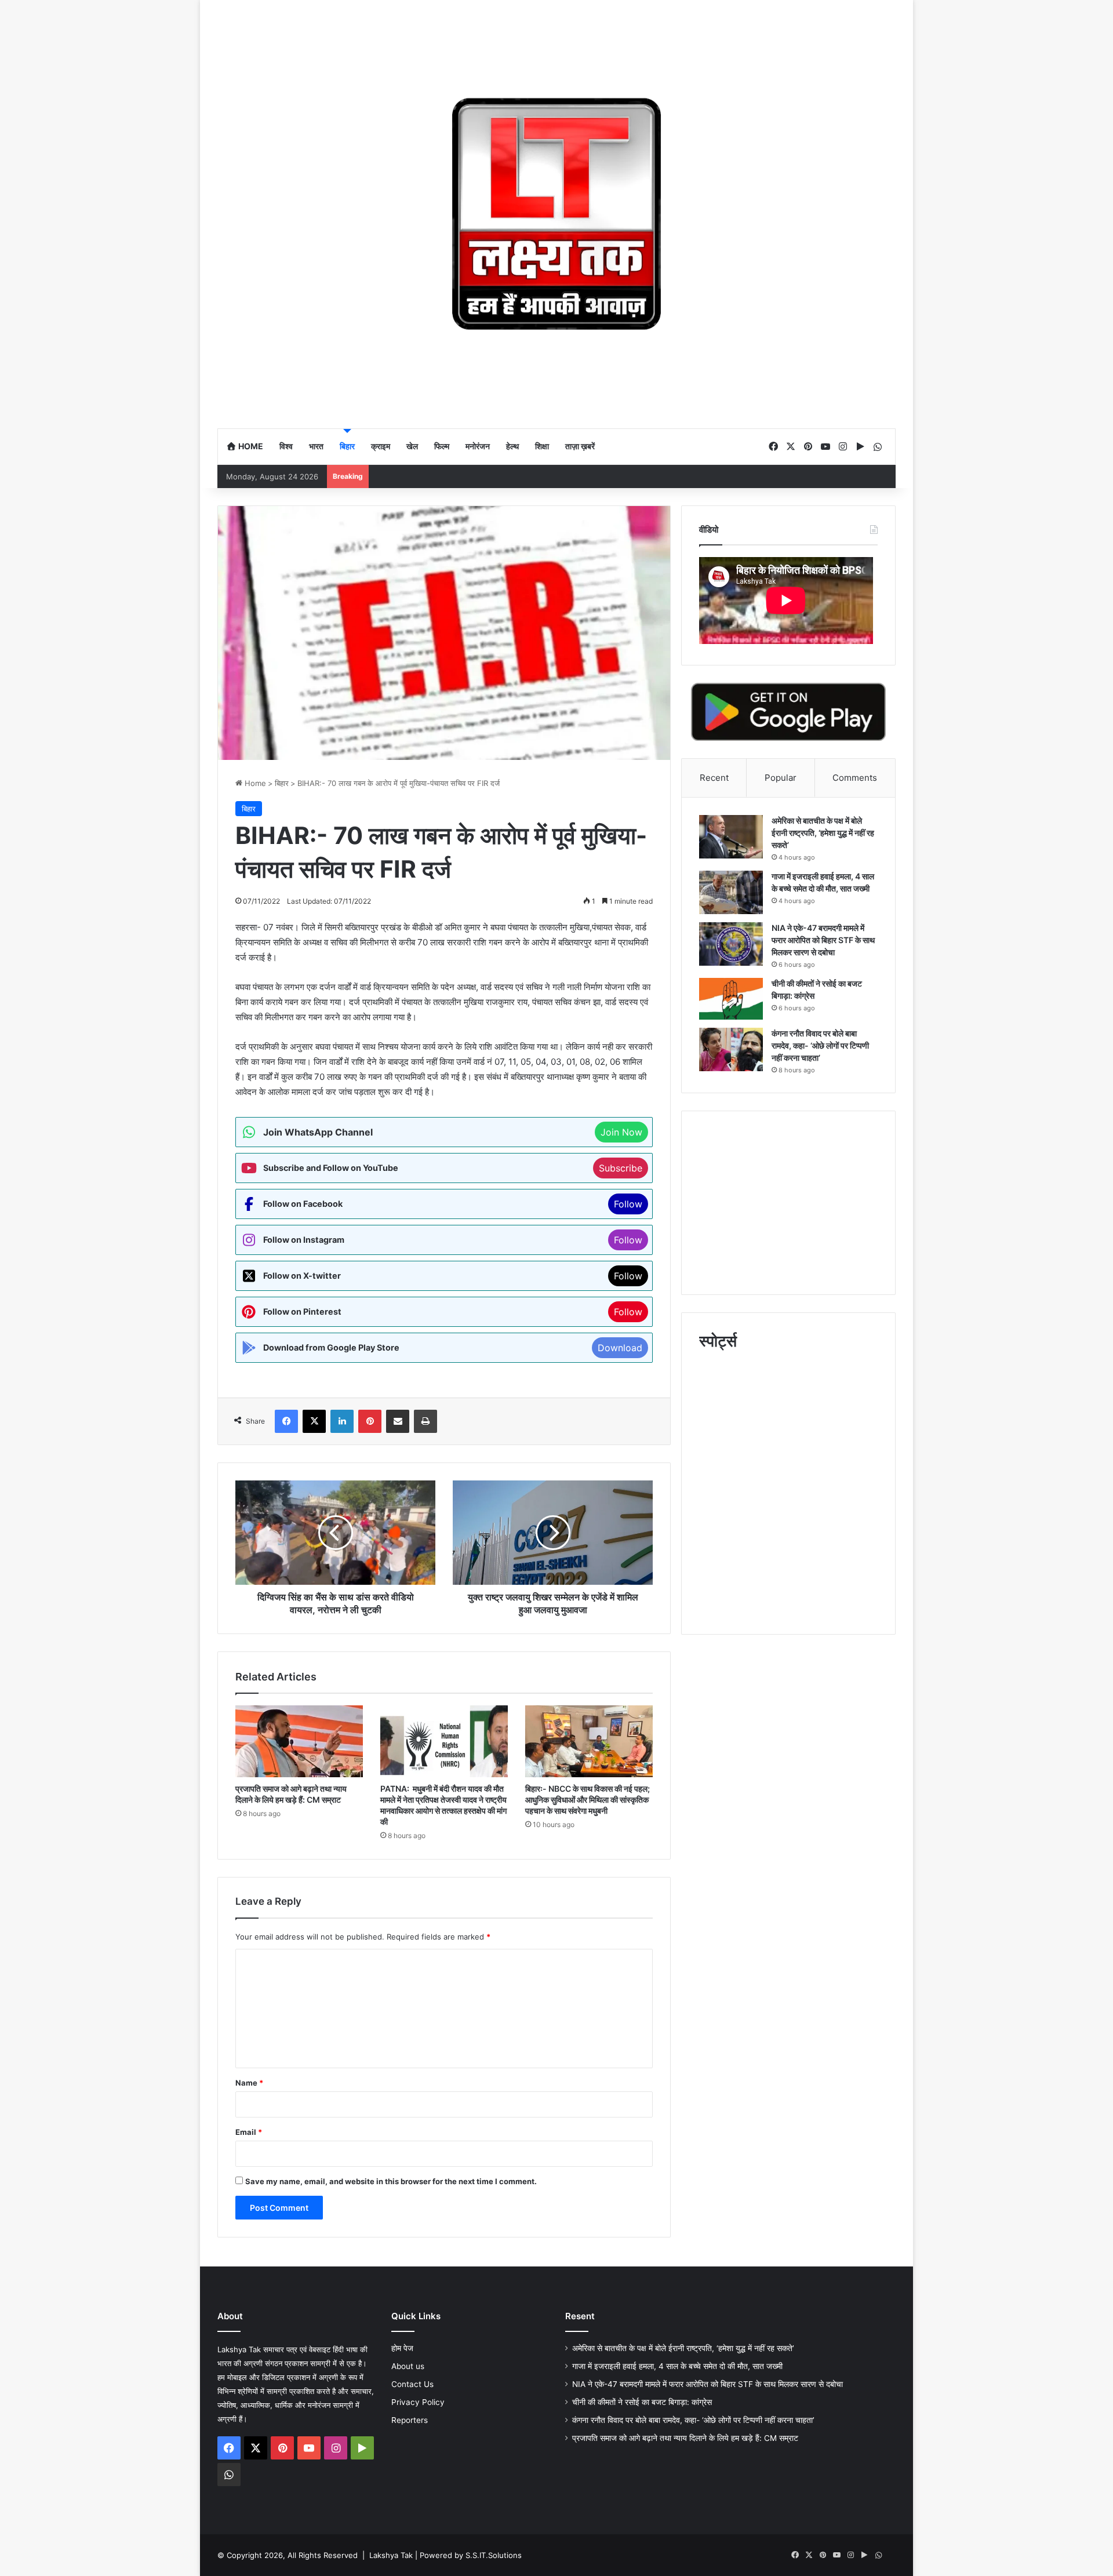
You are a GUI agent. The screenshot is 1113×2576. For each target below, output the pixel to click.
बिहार (347, 446)
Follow (628, 1204)
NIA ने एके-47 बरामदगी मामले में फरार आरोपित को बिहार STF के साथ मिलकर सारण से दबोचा (823, 940)
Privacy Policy (418, 2402)
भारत (316, 446)
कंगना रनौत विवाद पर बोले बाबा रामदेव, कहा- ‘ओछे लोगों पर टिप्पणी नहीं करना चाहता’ (820, 1045)
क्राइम (381, 446)
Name (249, 2083)
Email (249, 2132)
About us (408, 2366)
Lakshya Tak (391, 2555)
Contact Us (412, 2384)
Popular (781, 778)
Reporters (410, 2420)
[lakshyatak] (556, 214)
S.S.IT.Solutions (494, 2555)
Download (620, 1348)
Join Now (621, 1132)
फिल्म (442, 446)
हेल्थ (512, 446)
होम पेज (402, 2348)
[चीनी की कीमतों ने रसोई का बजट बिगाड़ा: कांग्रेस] (731, 999)
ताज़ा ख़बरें (580, 446)
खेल (412, 446)
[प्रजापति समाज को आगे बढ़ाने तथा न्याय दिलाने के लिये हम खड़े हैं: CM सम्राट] (299, 1741)
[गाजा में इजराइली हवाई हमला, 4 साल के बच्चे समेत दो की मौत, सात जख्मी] (731, 892)
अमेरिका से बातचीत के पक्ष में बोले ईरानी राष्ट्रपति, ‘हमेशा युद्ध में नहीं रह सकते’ (823, 833)
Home (250, 446)
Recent (714, 778)
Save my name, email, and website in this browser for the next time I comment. (391, 2181)
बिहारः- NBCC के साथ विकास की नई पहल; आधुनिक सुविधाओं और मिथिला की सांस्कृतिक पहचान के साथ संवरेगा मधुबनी (588, 1800)
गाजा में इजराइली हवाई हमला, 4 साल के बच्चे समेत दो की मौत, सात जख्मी (677, 2366)
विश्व (286, 446)
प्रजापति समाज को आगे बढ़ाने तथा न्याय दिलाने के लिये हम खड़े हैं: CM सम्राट (685, 2438)
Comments (855, 778)
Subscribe (621, 1168)
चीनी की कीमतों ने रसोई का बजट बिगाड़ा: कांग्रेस (643, 2402)
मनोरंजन (478, 446)
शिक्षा (542, 446)
